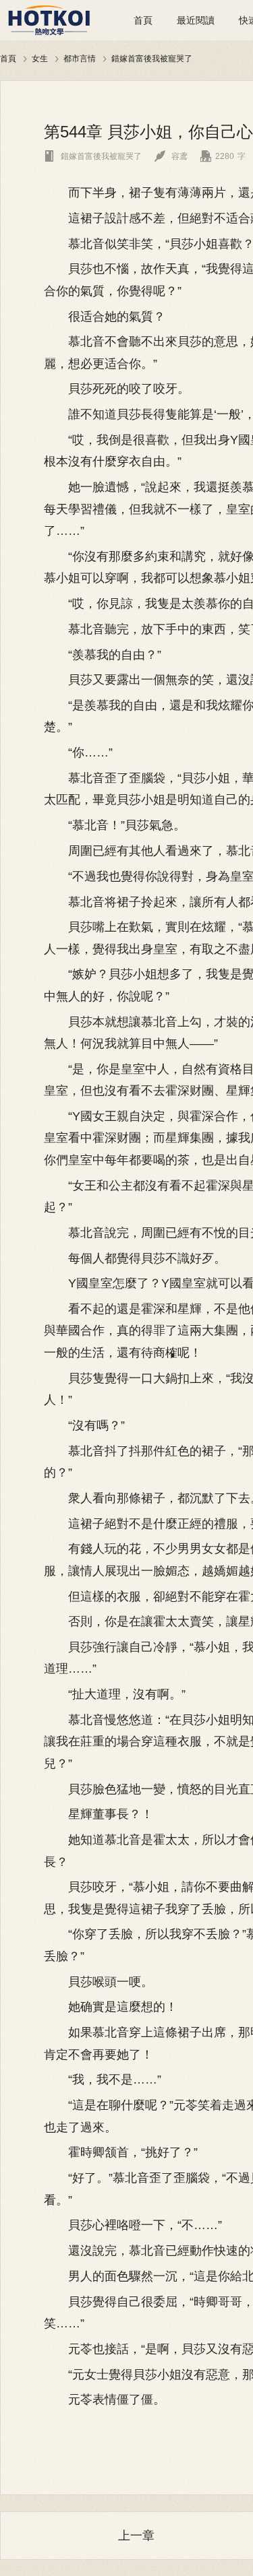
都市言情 (80, 58)
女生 (40, 58)
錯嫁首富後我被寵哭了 (152, 58)
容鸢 (171, 156)
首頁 (143, 20)
